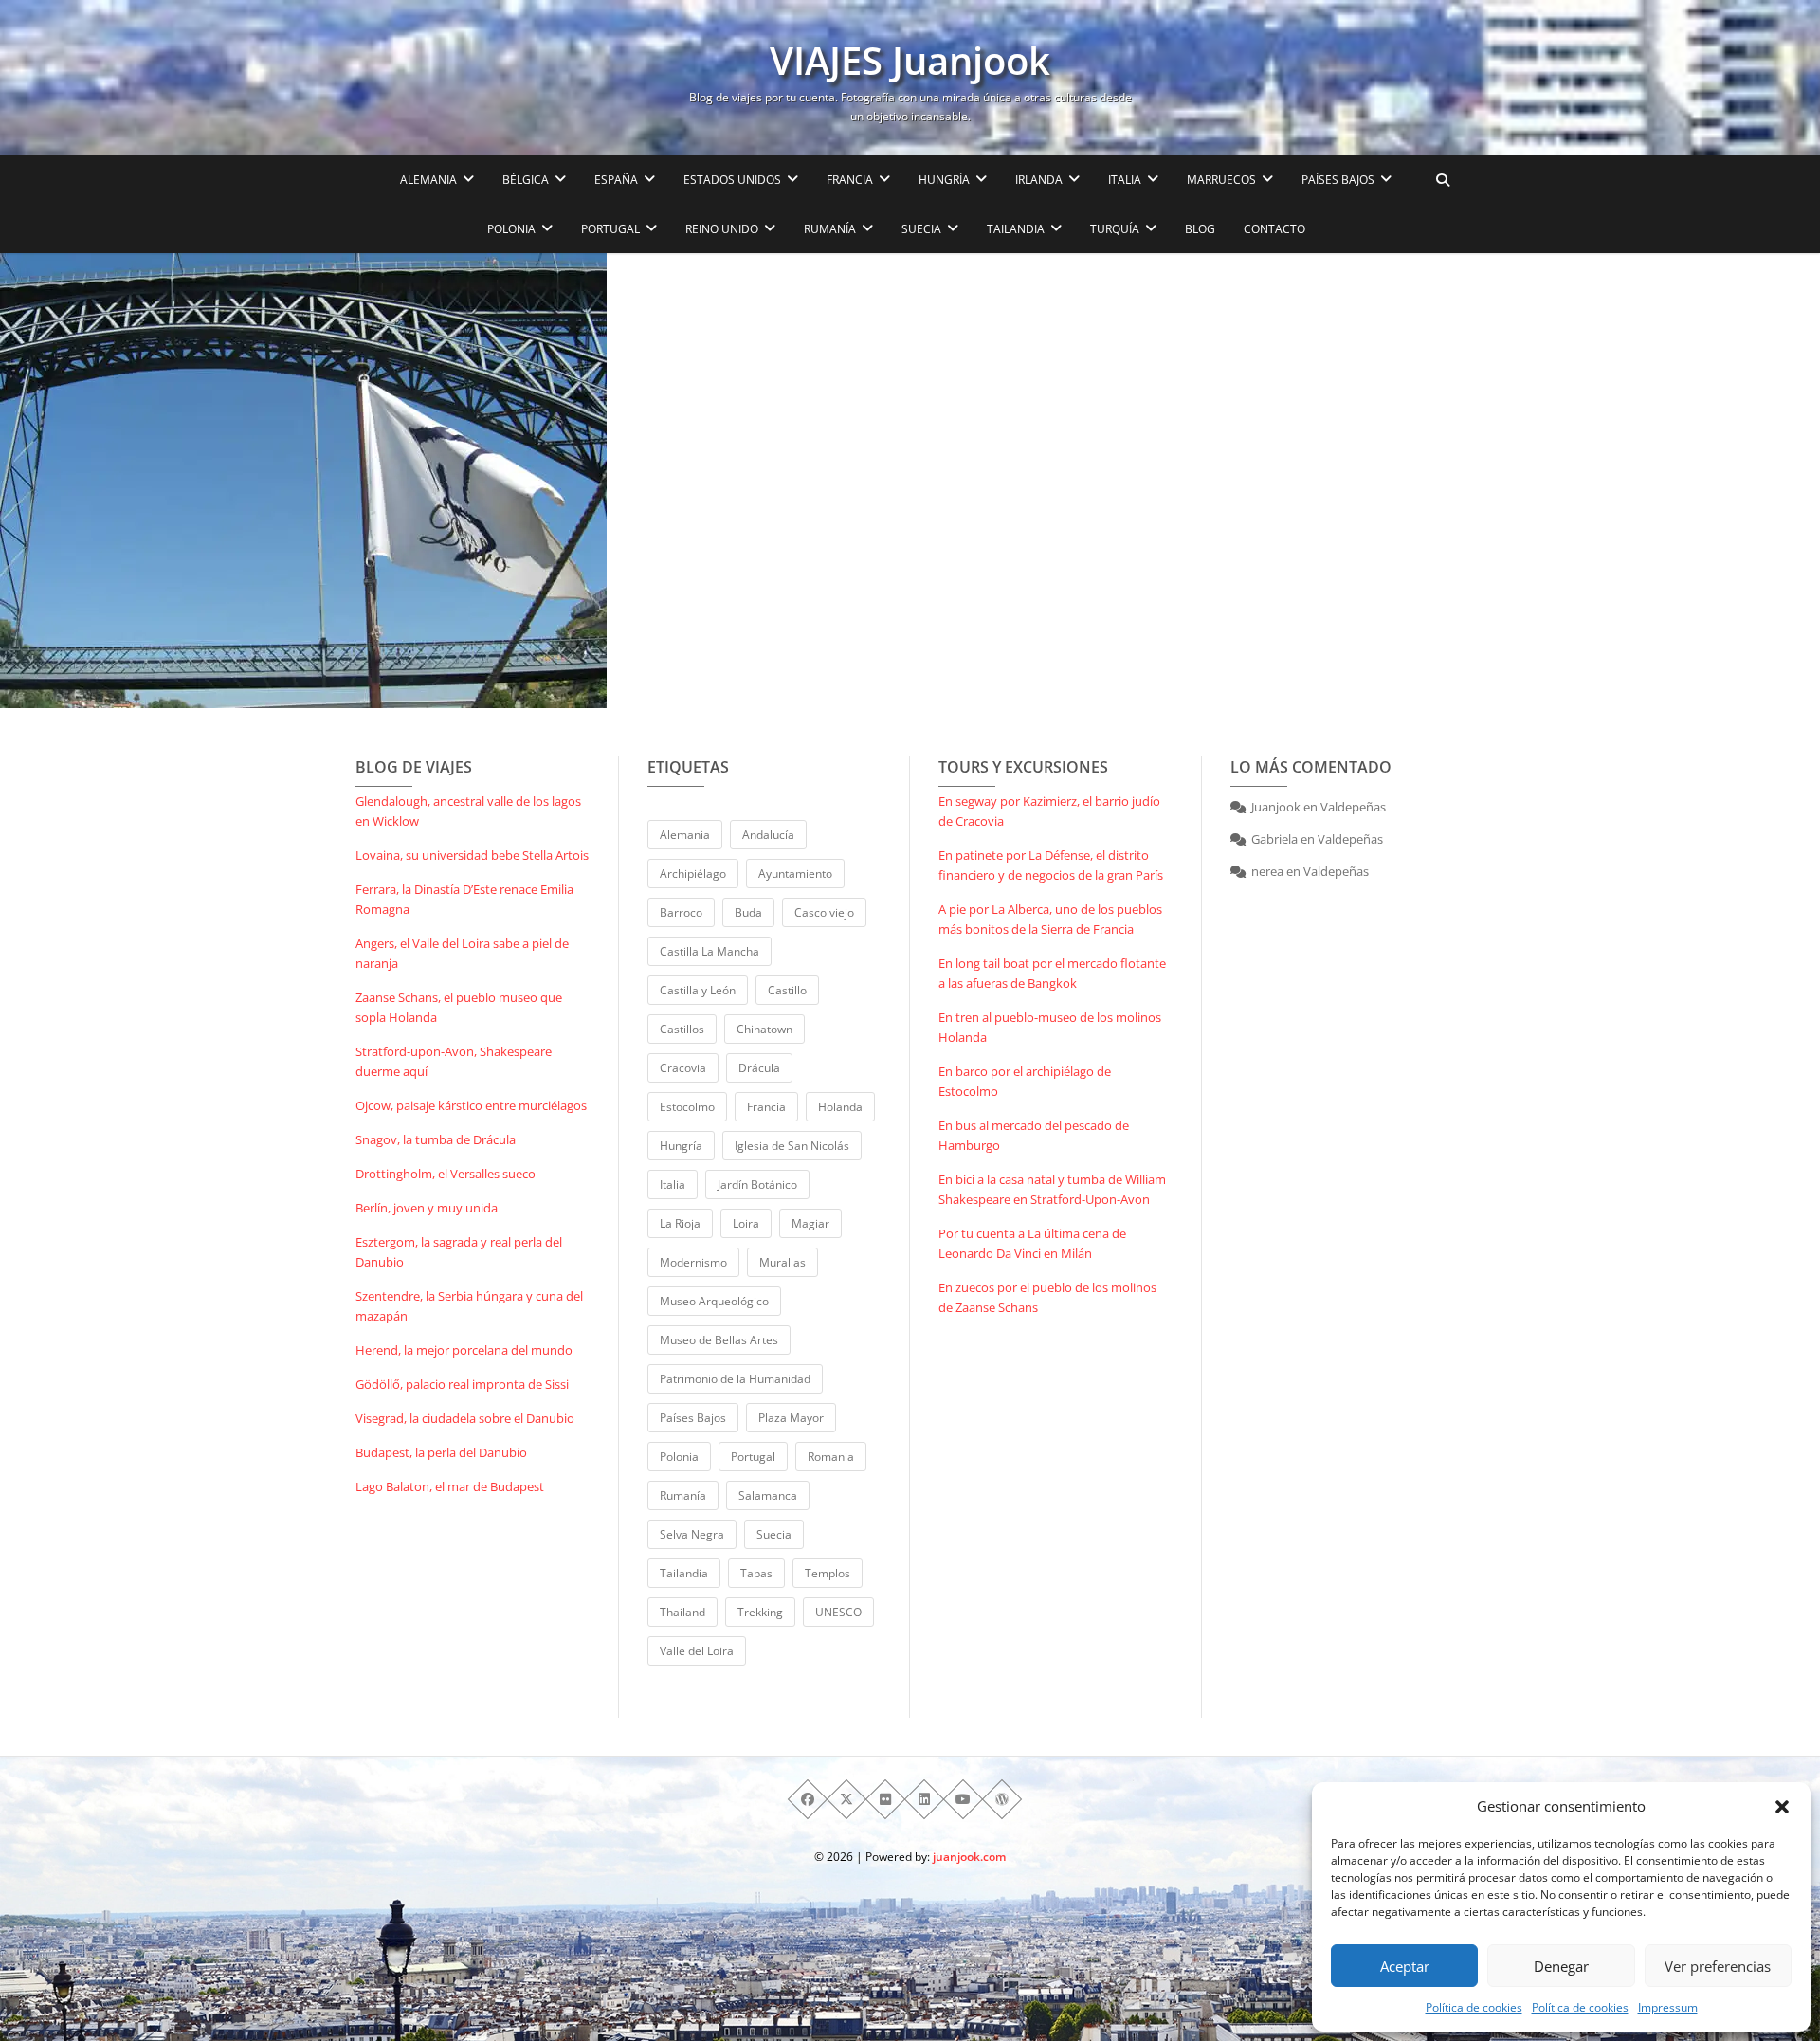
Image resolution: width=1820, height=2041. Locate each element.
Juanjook (1276, 807)
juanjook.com (969, 1857)
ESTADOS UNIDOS (732, 180)
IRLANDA (1039, 180)
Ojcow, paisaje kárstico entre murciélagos (471, 1105)
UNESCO (838, 1612)
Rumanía (683, 1495)
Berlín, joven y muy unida (427, 1208)
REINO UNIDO (722, 229)
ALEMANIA (428, 180)
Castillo (787, 990)
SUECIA (921, 229)
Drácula (759, 1068)
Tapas (756, 1573)
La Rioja (680, 1223)
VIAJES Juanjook (910, 61)
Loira (746, 1223)
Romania (831, 1457)
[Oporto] (303, 481)
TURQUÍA (1115, 229)
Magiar (810, 1223)
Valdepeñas (1353, 807)
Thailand (682, 1612)
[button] (1782, 1807)
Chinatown (764, 1029)
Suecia (774, 1534)
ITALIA (1125, 180)
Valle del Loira (697, 1651)
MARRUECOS (1221, 180)
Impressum (1668, 2007)
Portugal (753, 1457)
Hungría (681, 1146)
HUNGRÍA (944, 180)
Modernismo (693, 1262)
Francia (766, 1107)
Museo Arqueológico (714, 1301)
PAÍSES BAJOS (1338, 180)
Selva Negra (692, 1534)
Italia (673, 1185)
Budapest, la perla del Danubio (441, 1452)
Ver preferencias (1718, 1966)
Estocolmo (687, 1107)
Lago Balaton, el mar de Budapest (450, 1486)
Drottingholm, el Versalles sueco (446, 1174)
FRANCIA (850, 180)
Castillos (682, 1029)
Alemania (685, 835)
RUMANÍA (830, 229)
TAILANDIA (1016, 229)
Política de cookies (1474, 2007)
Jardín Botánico (757, 1185)
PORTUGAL (610, 229)
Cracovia (683, 1068)
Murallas (783, 1262)
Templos (828, 1573)
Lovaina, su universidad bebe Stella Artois (472, 855)
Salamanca (768, 1495)
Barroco (681, 912)
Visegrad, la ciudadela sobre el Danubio (465, 1418)
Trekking (760, 1612)
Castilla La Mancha (710, 951)
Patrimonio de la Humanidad (735, 1379)
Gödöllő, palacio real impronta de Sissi (462, 1384)
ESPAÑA (616, 180)
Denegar (1561, 1966)
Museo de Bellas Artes (719, 1340)
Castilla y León (698, 990)
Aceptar (1405, 1966)
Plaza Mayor (791, 1418)
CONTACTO (1274, 229)
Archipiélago (693, 874)
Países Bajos (693, 1418)
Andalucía (768, 835)
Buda (748, 912)
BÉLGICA (526, 180)
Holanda (840, 1107)
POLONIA (511, 229)
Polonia (679, 1457)
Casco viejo (824, 912)
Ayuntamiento (795, 874)
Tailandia (684, 1573)
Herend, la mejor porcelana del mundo (464, 1350)
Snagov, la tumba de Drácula (436, 1139)
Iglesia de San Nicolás (792, 1146)
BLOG (1200, 229)
